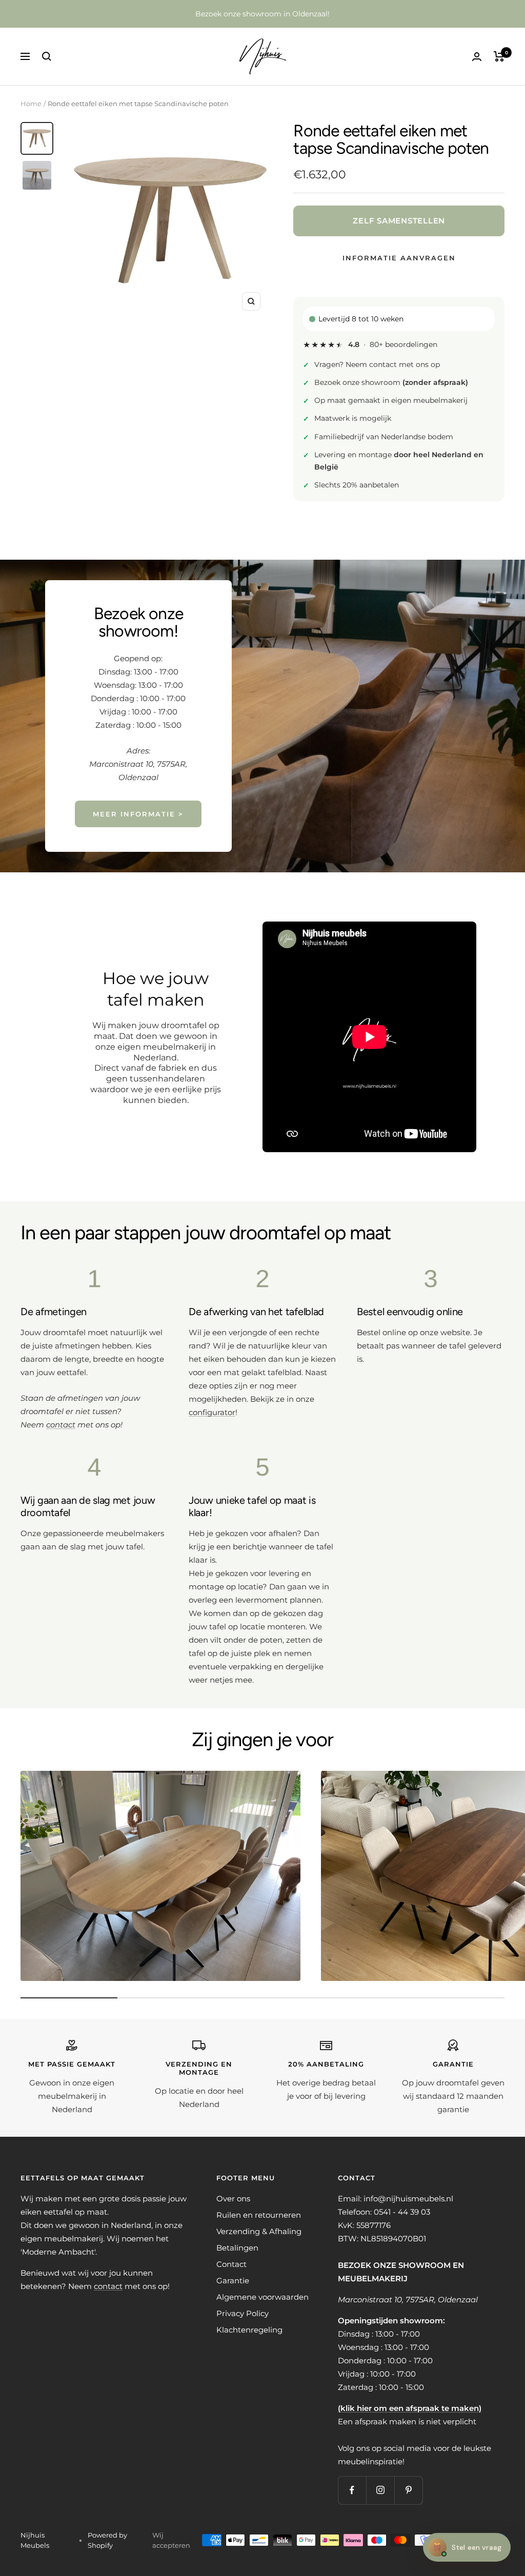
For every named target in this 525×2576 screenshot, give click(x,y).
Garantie (233, 2281)
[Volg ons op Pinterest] (408, 2490)
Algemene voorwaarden (262, 2297)
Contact (231, 2264)
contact (108, 2286)
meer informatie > (138, 814)
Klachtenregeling (249, 2330)
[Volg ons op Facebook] (352, 2490)
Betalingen (237, 2248)
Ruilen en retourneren (259, 2215)
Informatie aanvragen (399, 258)
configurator (212, 1412)
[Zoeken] (47, 56)
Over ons (233, 2199)
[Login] (477, 57)
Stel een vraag (467, 2547)
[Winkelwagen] (499, 56)
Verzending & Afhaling (259, 2231)
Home (31, 104)
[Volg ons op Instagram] (380, 2490)
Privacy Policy (243, 2313)
